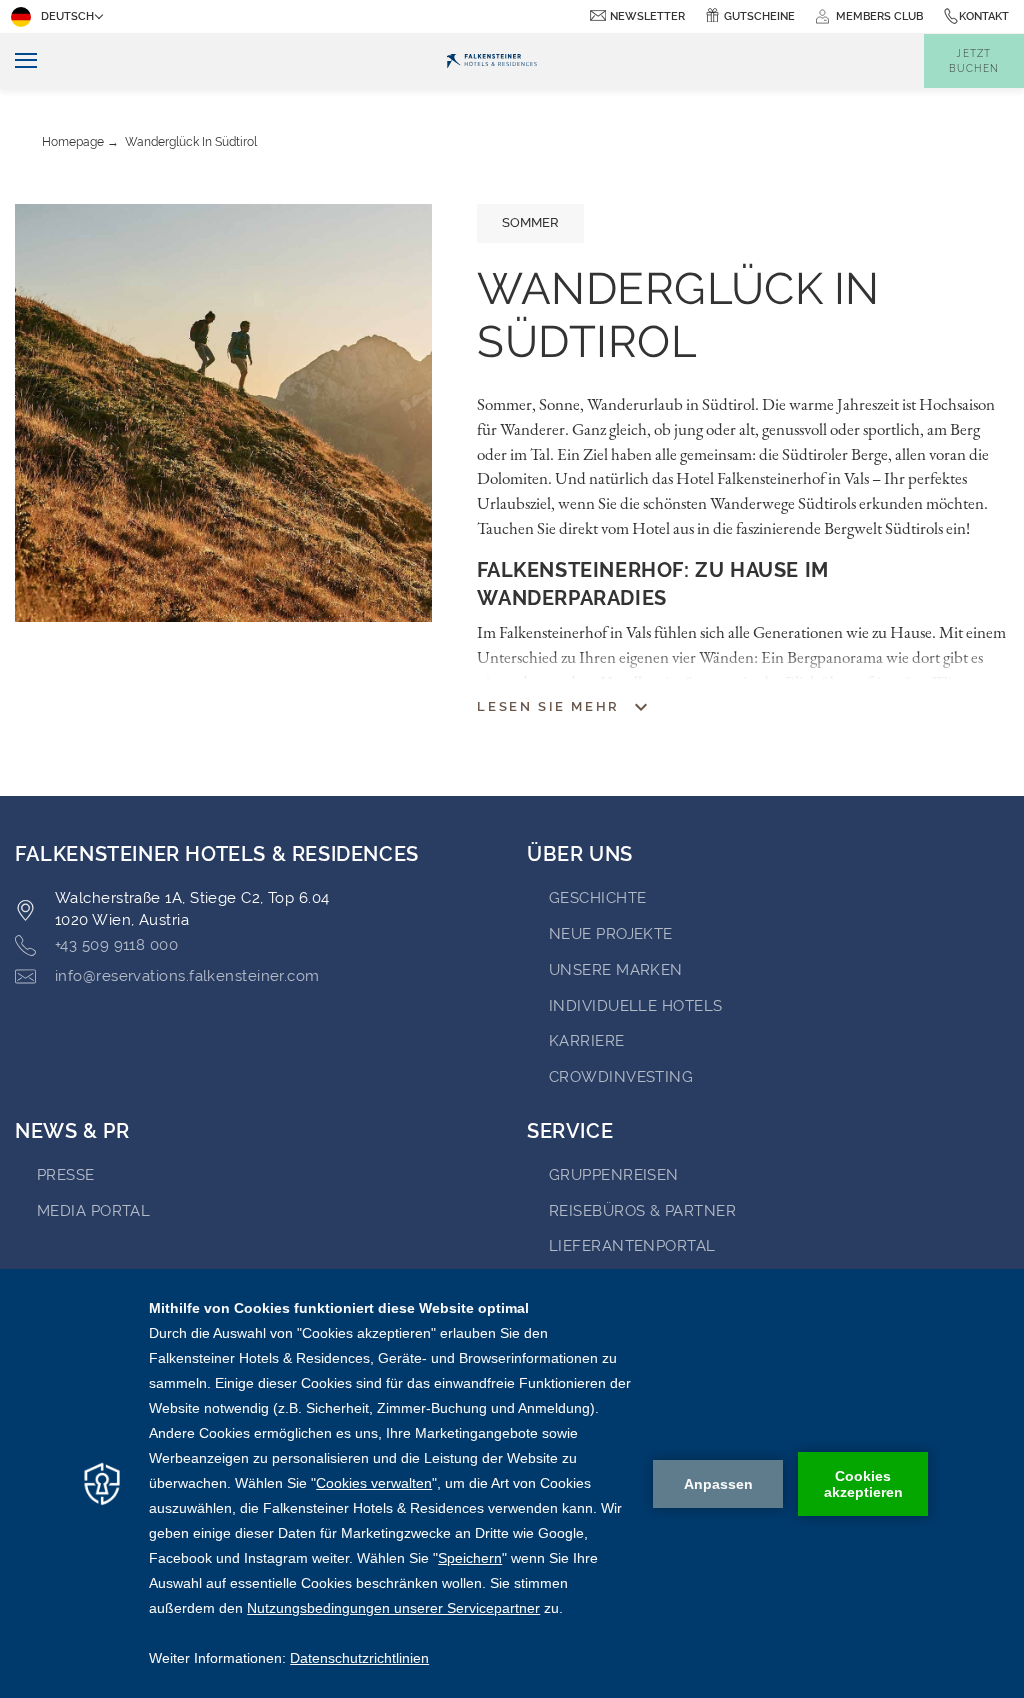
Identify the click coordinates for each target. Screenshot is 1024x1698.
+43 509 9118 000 (116, 945)
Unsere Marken (616, 970)
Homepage (73, 142)
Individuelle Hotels (636, 1006)
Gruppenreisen (614, 1175)
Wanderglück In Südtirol (191, 142)
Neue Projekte (611, 934)
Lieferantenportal (632, 1246)
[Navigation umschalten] (18, 61)
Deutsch (67, 16)
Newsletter (647, 16)
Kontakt (984, 16)
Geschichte (598, 898)
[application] (512, 1483)
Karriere (587, 1041)
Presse (66, 1175)
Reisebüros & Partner (642, 1211)
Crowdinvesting (621, 1077)
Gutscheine (759, 16)
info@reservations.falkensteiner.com (187, 976)
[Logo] (491, 61)
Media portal (93, 1211)
